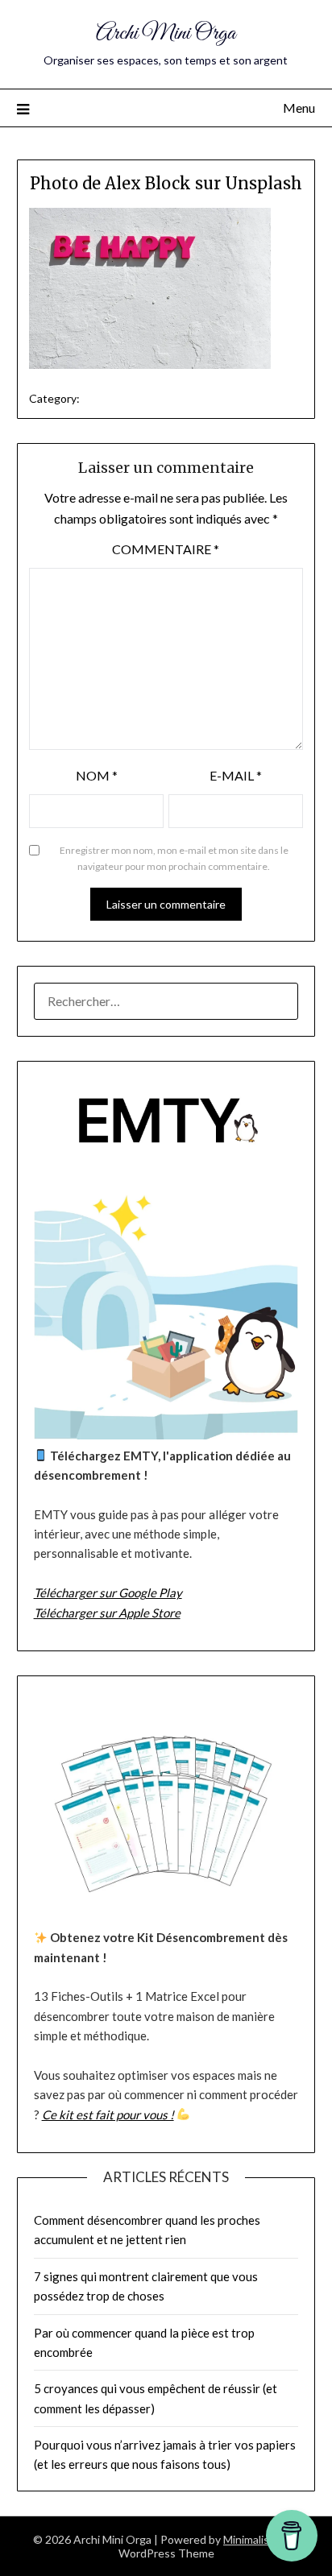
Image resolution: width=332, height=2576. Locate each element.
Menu (299, 108)
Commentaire (166, 549)
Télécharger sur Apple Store (107, 1613)
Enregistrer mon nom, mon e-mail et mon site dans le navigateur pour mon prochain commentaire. (174, 858)
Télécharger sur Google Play (108, 1592)
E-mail (236, 775)
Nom (97, 775)
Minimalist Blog (261, 2539)
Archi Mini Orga (166, 33)
